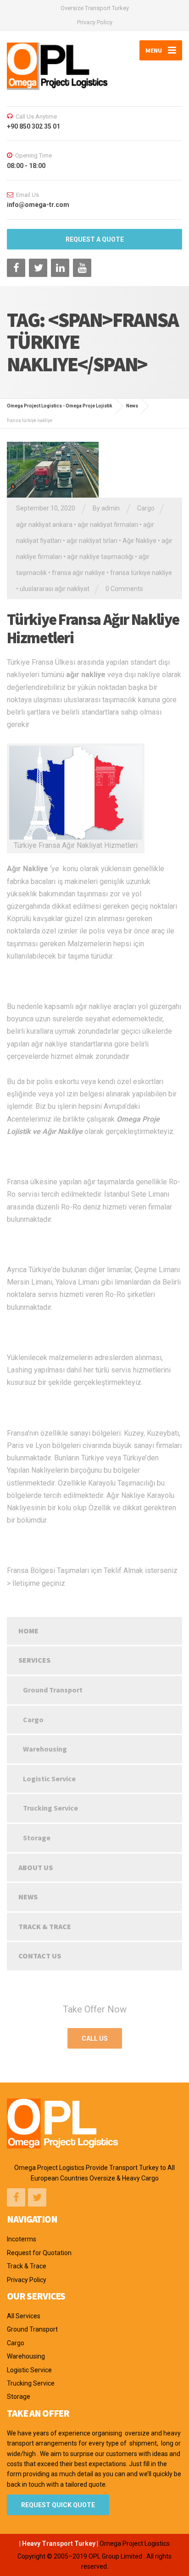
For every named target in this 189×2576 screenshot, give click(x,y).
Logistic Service (49, 1779)
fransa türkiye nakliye (141, 573)
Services (34, 1660)
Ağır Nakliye (139, 541)
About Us (36, 1867)
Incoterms (22, 2239)
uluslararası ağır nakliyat (55, 589)
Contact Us (40, 1956)
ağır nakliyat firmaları (108, 525)
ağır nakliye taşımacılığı (100, 557)
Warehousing (45, 1749)
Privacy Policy (95, 22)
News (28, 1897)
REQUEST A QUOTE (95, 239)
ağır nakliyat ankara (44, 525)
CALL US (95, 2039)
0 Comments (124, 589)
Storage (37, 1838)
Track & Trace (45, 1926)
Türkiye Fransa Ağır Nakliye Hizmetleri (93, 629)
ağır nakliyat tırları (92, 541)
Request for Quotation (39, 2253)
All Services (24, 2316)
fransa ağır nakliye (78, 573)
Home (28, 1631)
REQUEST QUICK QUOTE (58, 2505)
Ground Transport (53, 1690)
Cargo (146, 508)
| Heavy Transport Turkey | (59, 2543)
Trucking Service (50, 1808)
